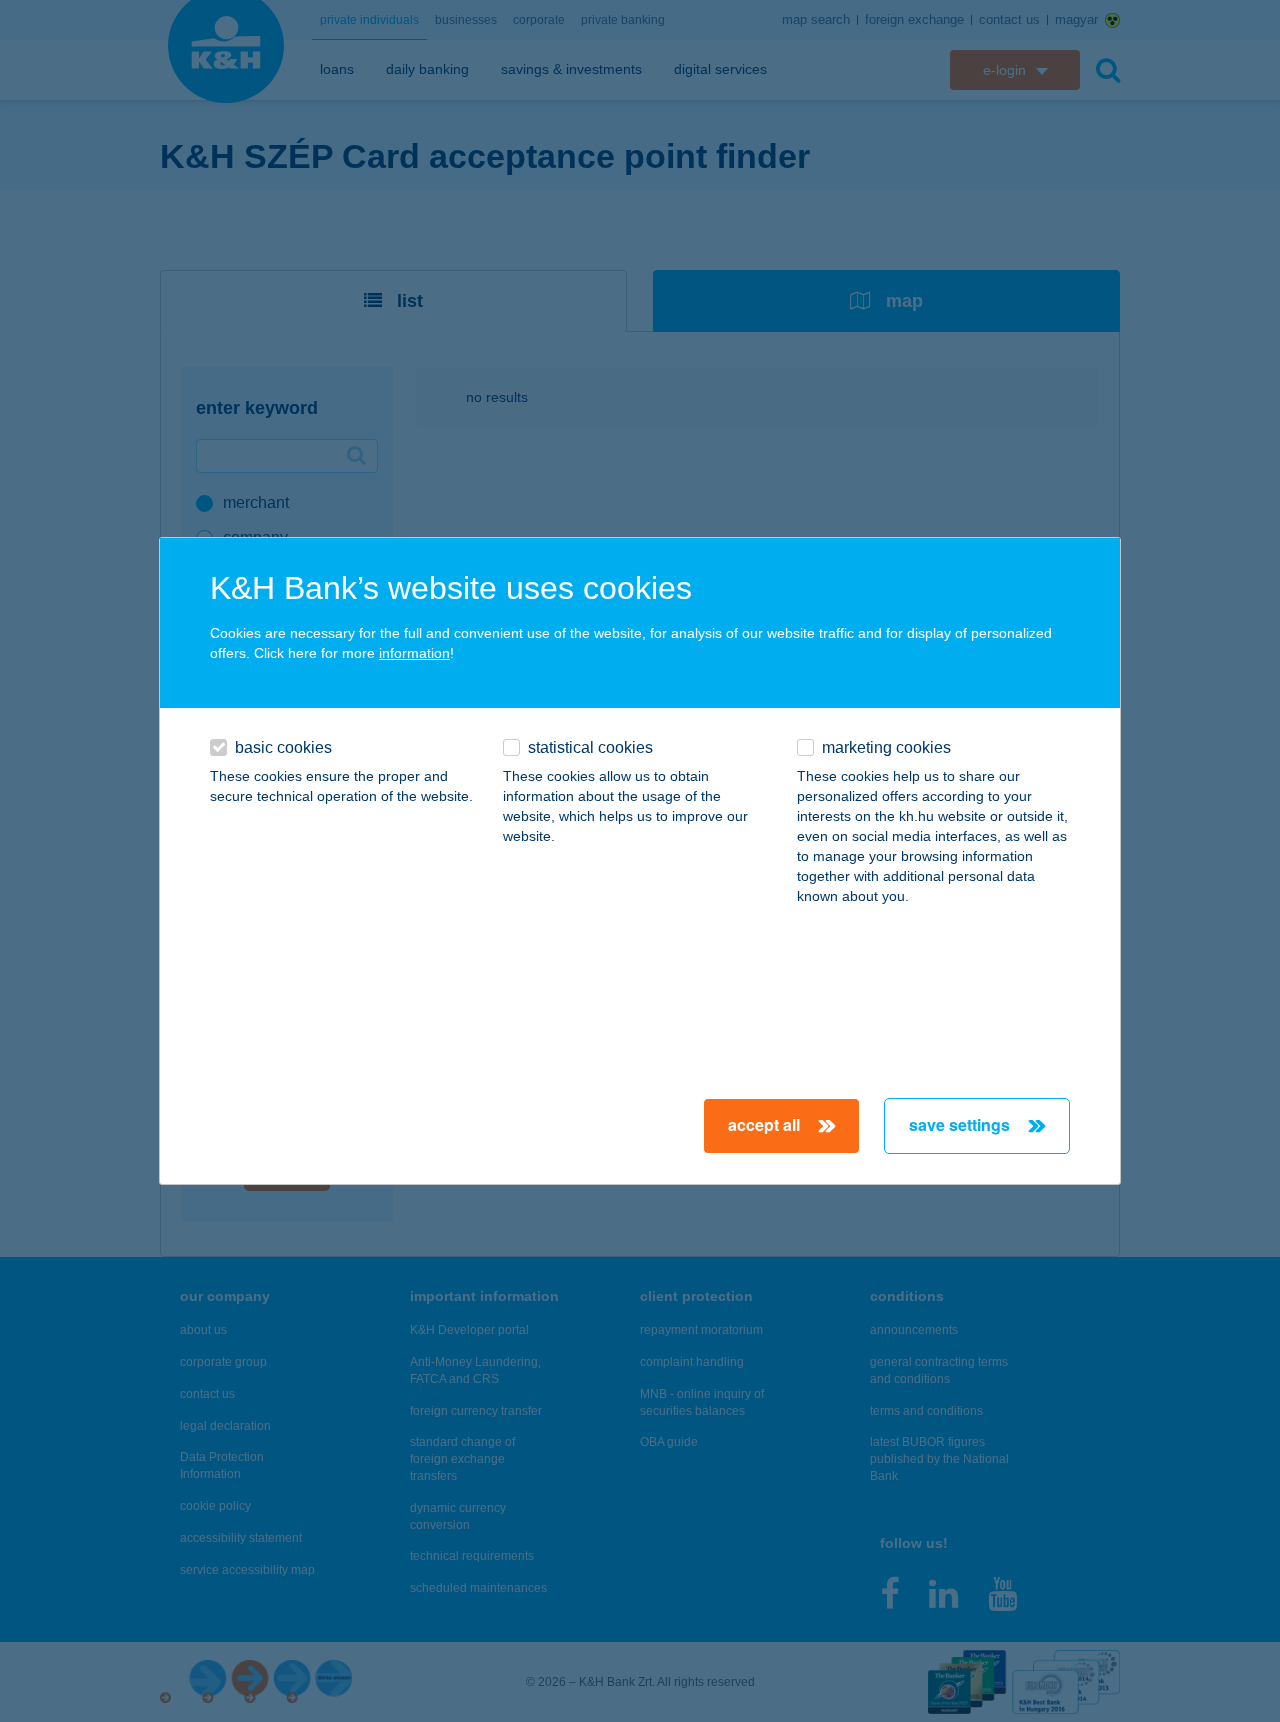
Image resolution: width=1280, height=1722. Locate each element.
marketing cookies (886, 747)
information (414, 653)
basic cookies (283, 747)
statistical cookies (590, 747)
